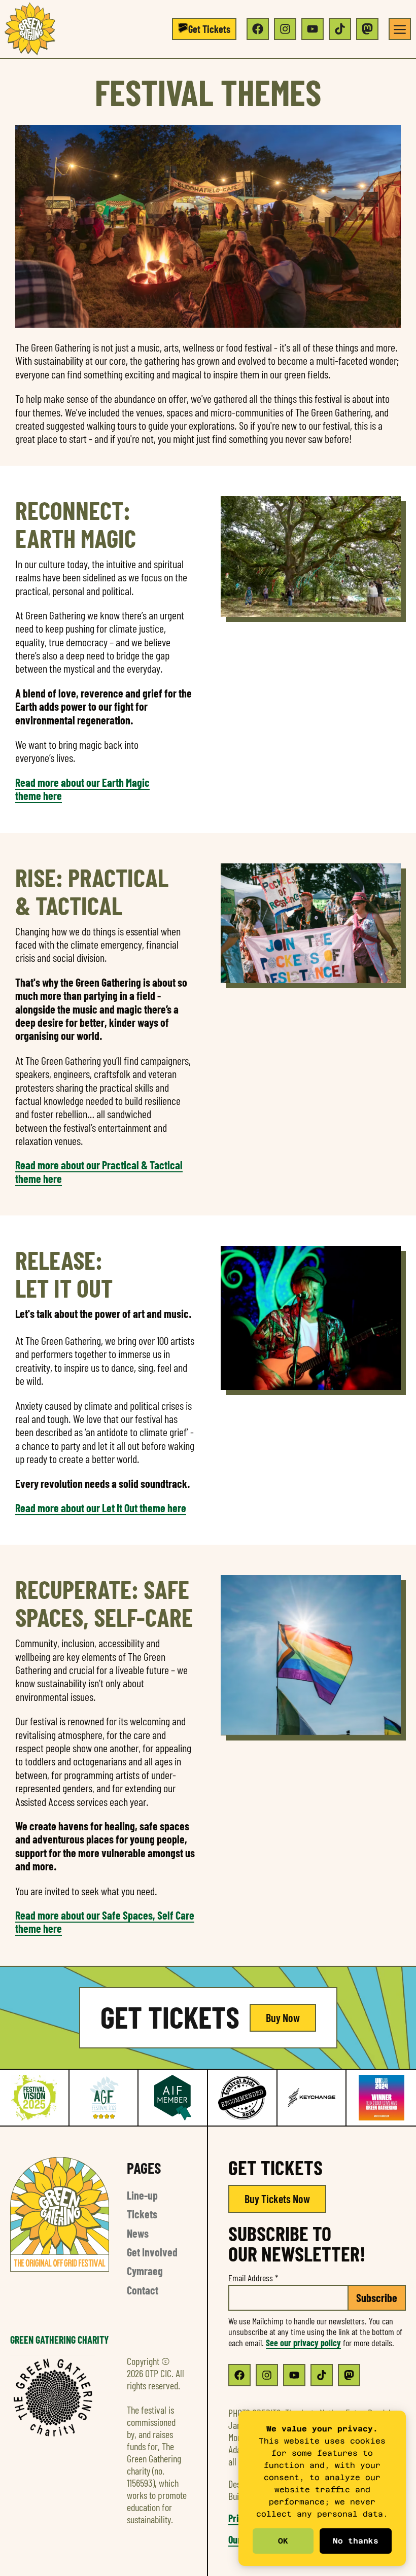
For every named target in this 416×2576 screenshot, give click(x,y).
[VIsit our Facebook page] (239, 2375)
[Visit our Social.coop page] (367, 29)
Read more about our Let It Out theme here (101, 1508)
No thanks (356, 2541)
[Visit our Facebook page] (258, 29)
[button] (204, 29)
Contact (143, 2290)
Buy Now (283, 2017)
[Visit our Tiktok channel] (340, 29)
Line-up (142, 2195)
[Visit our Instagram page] (285, 29)
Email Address (253, 2278)
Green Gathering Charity (59, 2340)
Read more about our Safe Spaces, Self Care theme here (105, 1922)
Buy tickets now (277, 2199)
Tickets (142, 2214)
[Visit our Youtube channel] (313, 29)
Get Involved (152, 2252)
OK (283, 2541)
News (138, 2233)
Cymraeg (145, 2271)
